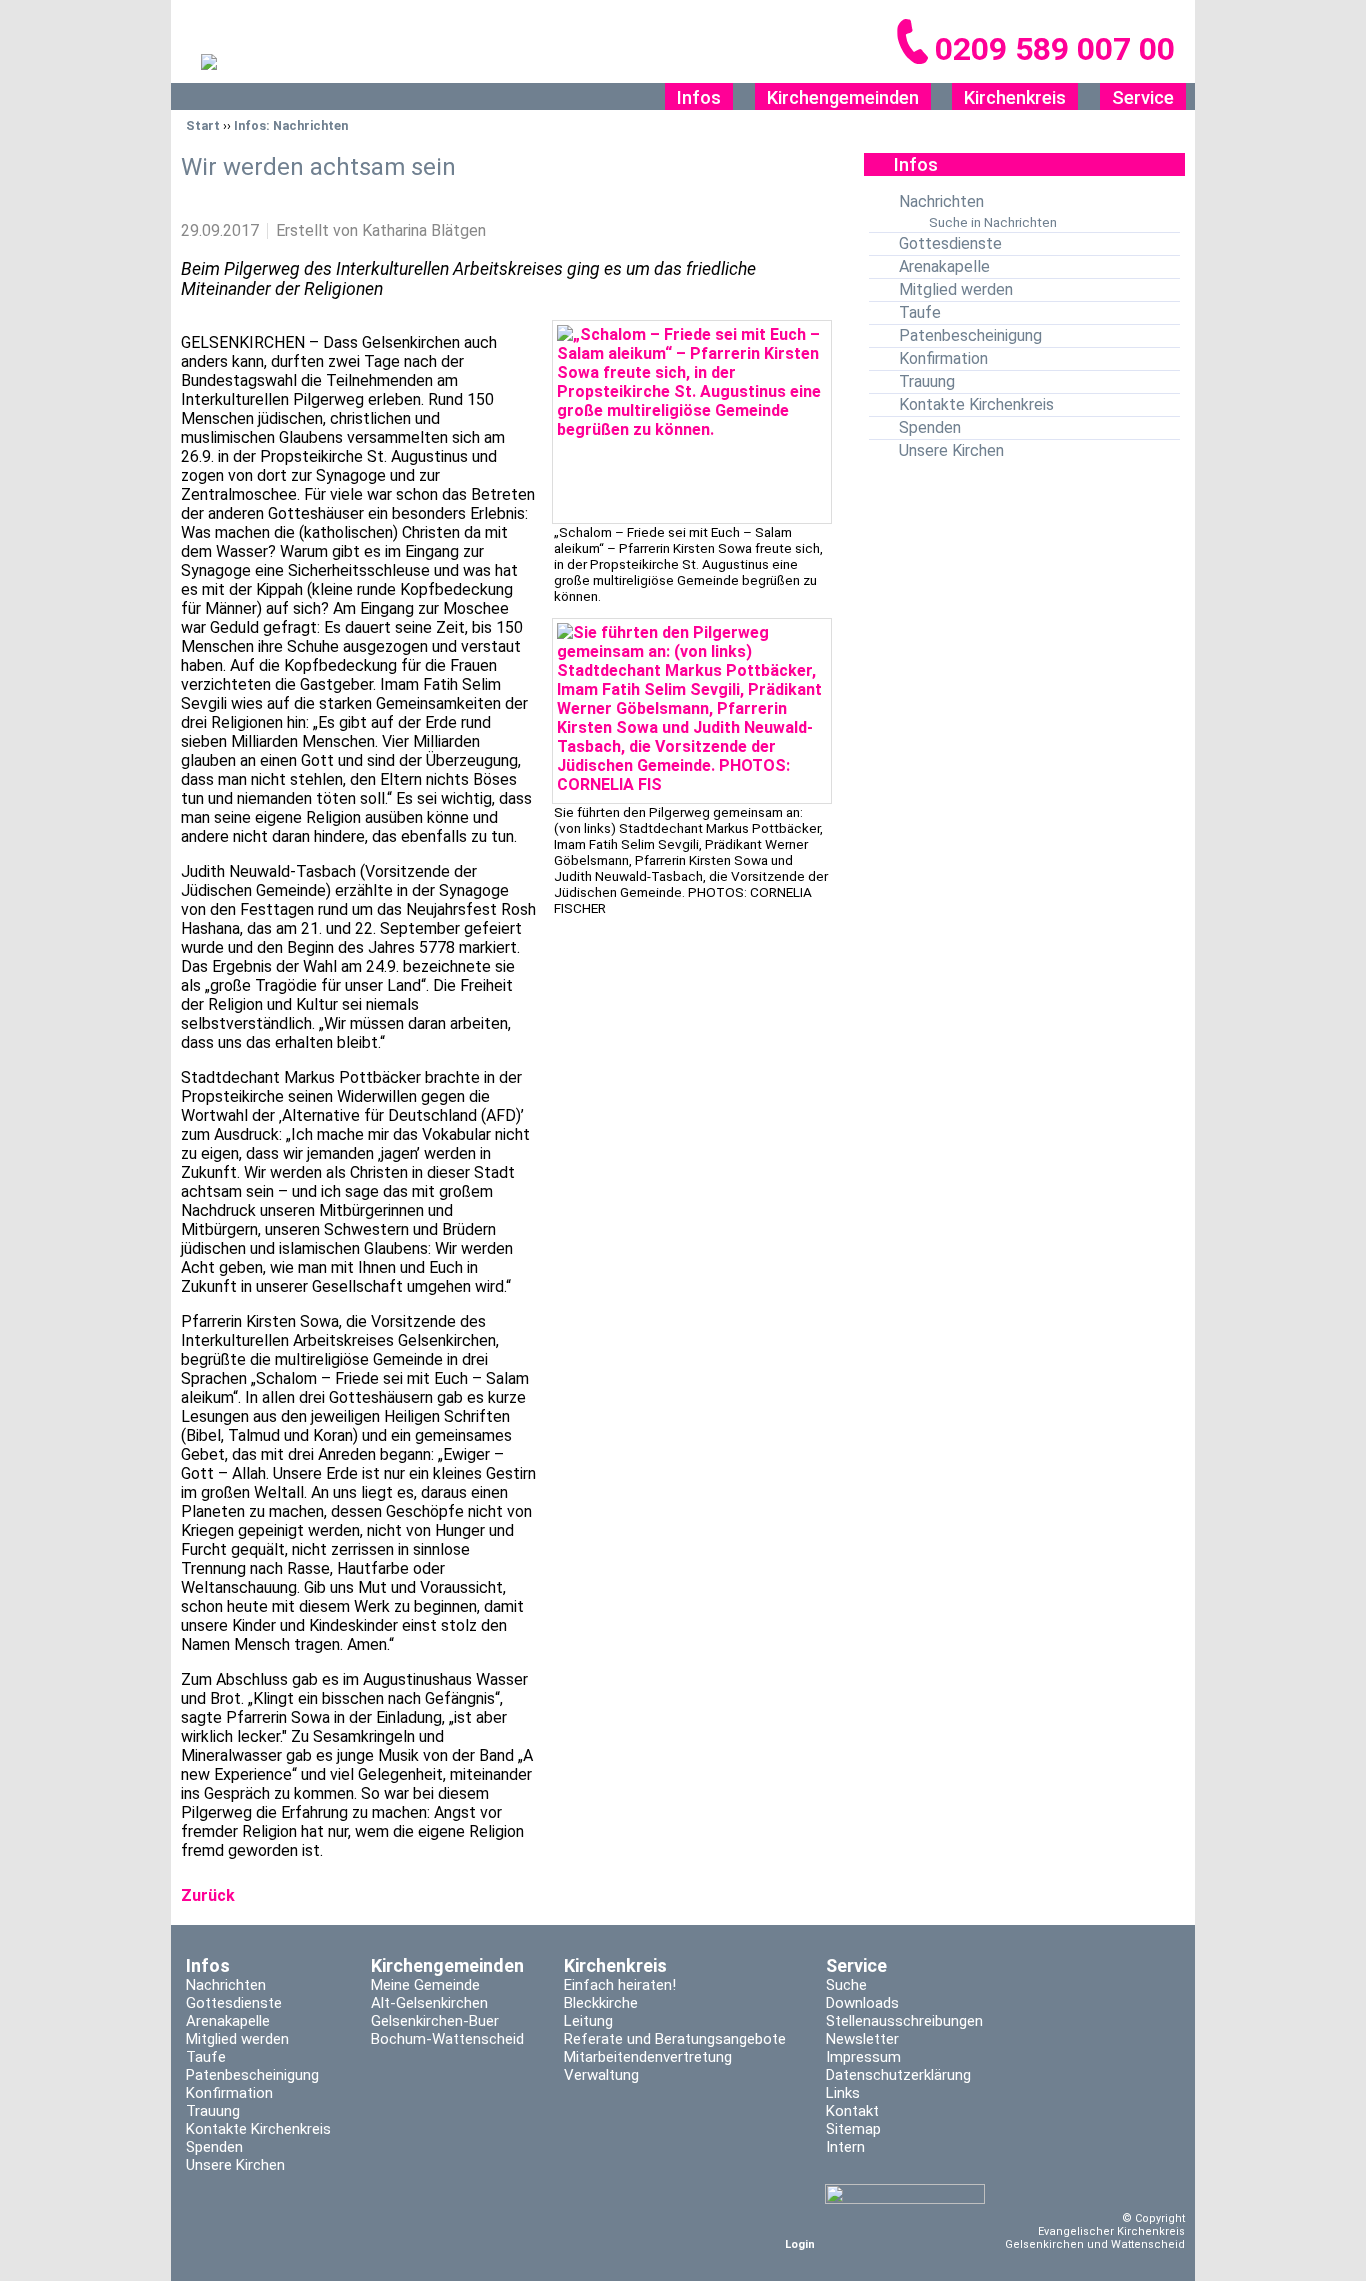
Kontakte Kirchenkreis (976, 404)
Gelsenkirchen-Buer (435, 2021)
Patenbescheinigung (970, 335)
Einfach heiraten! (620, 1985)
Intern (845, 2147)
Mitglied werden (956, 289)
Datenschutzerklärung (898, 2075)
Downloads (862, 2003)
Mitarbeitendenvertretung (648, 2057)
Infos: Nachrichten (291, 125)
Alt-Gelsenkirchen (429, 2003)
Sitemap (853, 2129)
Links (843, 2093)
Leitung (588, 2021)
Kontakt (852, 2111)
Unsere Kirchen (951, 450)
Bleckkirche (601, 2003)
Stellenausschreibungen (904, 2021)
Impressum (863, 2057)
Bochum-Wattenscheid (447, 2039)
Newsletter (862, 2039)
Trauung (927, 381)
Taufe (920, 312)
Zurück (208, 1895)
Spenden (930, 427)
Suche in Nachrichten (993, 222)
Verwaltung (601, 2075)
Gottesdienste (950, 243)
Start (203, 125)
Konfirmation (943, 358)
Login (800, 2244)
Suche (846, 1985)
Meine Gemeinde (425, 1985)
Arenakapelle (944, 266)
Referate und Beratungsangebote (675, 2039)
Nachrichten (941, 201)
